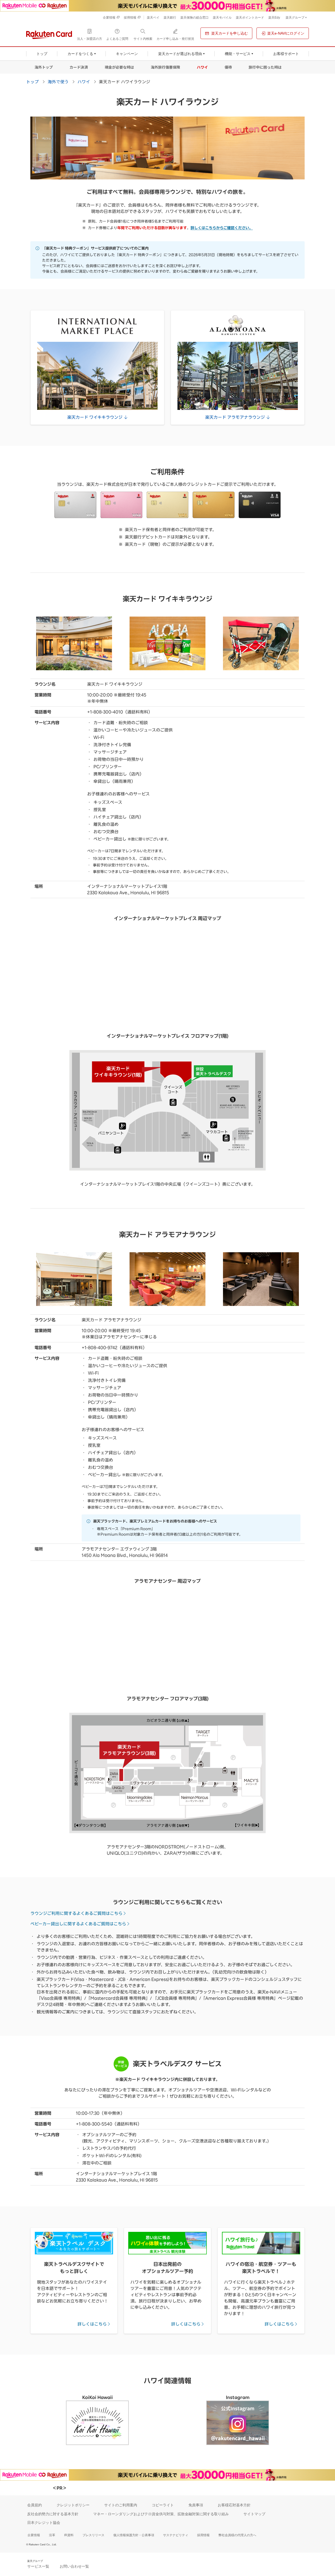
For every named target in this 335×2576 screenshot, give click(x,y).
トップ (32, 81)
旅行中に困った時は (265, 67)
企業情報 (34, 2535)
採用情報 (203, 2535)
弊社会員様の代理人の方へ (237, 2535)
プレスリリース (93, 2535)
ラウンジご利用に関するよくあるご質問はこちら (76, 1913)
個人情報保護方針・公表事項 (134, 2535)
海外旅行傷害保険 (165, 67)
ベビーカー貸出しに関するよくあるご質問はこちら (78, 1924)
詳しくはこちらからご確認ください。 (222, 228)
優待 (228, 67)
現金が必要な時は (119, 67)
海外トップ (44, 67)
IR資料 (69, 2535)
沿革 (52, 2535)
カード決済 (79, 67)
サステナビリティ (176, 2535)
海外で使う (58, 81)
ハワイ (202, 67)
